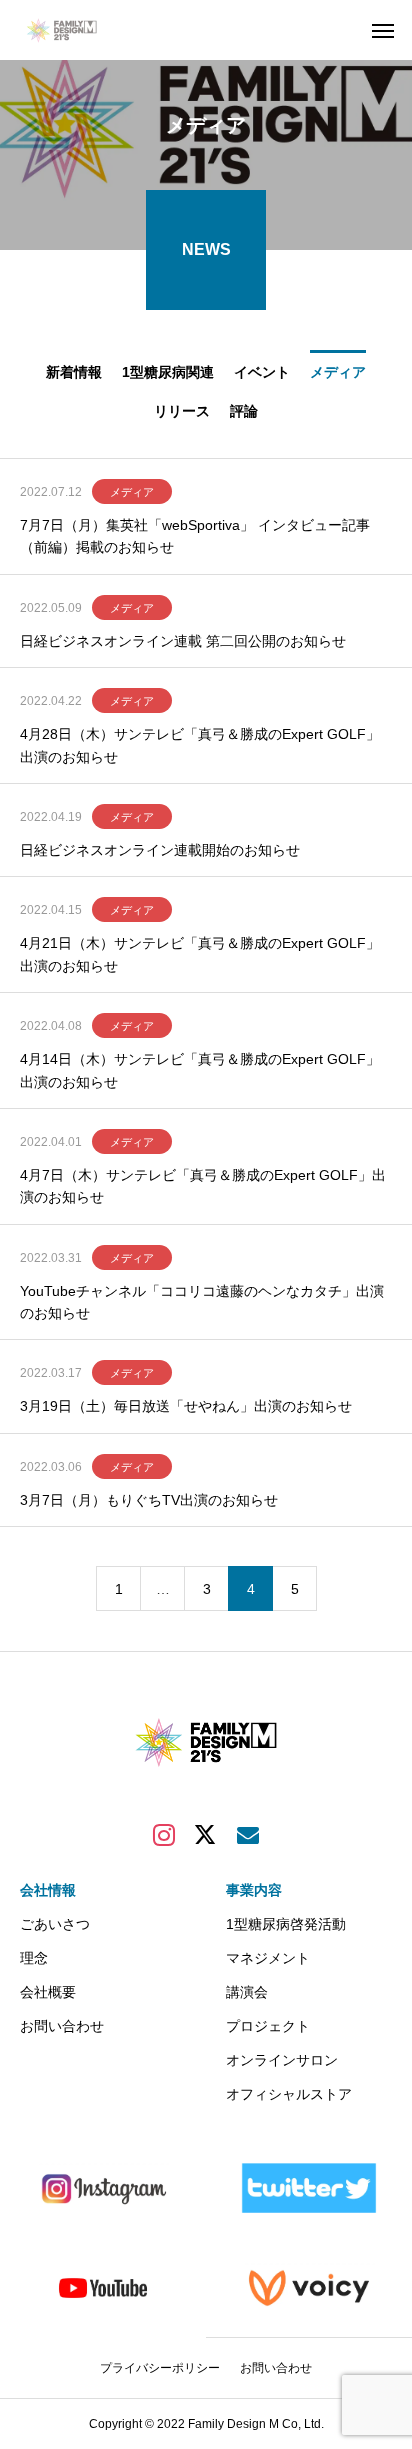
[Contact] (248, 1834)
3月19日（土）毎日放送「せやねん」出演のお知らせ (186, 1406)
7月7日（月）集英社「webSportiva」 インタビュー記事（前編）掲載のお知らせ (195, 536)
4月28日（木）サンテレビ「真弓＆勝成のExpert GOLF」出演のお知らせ (200, 745)
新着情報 (74, 371)
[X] (206, 1834)
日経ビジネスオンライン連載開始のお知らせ (160, 850)
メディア (338, 371)
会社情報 (48, 1890)
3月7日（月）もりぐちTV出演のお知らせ (149, 1500)
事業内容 (254, 1890)
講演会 (247, 1992)
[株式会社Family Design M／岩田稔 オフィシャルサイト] (70, 30)
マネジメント (268, 1958)
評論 (244, 410)
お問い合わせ (62, 2026)
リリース (182, 410)
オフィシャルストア (289, 2094)
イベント (262, 371)
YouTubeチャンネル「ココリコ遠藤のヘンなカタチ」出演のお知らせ (202, 1302)
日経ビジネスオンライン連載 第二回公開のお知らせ (183, 641)
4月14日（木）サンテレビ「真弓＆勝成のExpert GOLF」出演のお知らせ (200, 1070)
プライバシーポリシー (160, 2368)
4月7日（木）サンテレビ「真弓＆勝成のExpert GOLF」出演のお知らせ (203, 1186)
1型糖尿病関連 (168, 371)
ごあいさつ (55, 1924)
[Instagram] (164, 1834)
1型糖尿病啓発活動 (286, 1924)
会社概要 (48, 1992)
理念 (34, 1958)
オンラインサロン (282, 2060)
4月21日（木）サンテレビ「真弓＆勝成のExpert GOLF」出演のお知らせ (200, 954)
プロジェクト (268, 2026)
